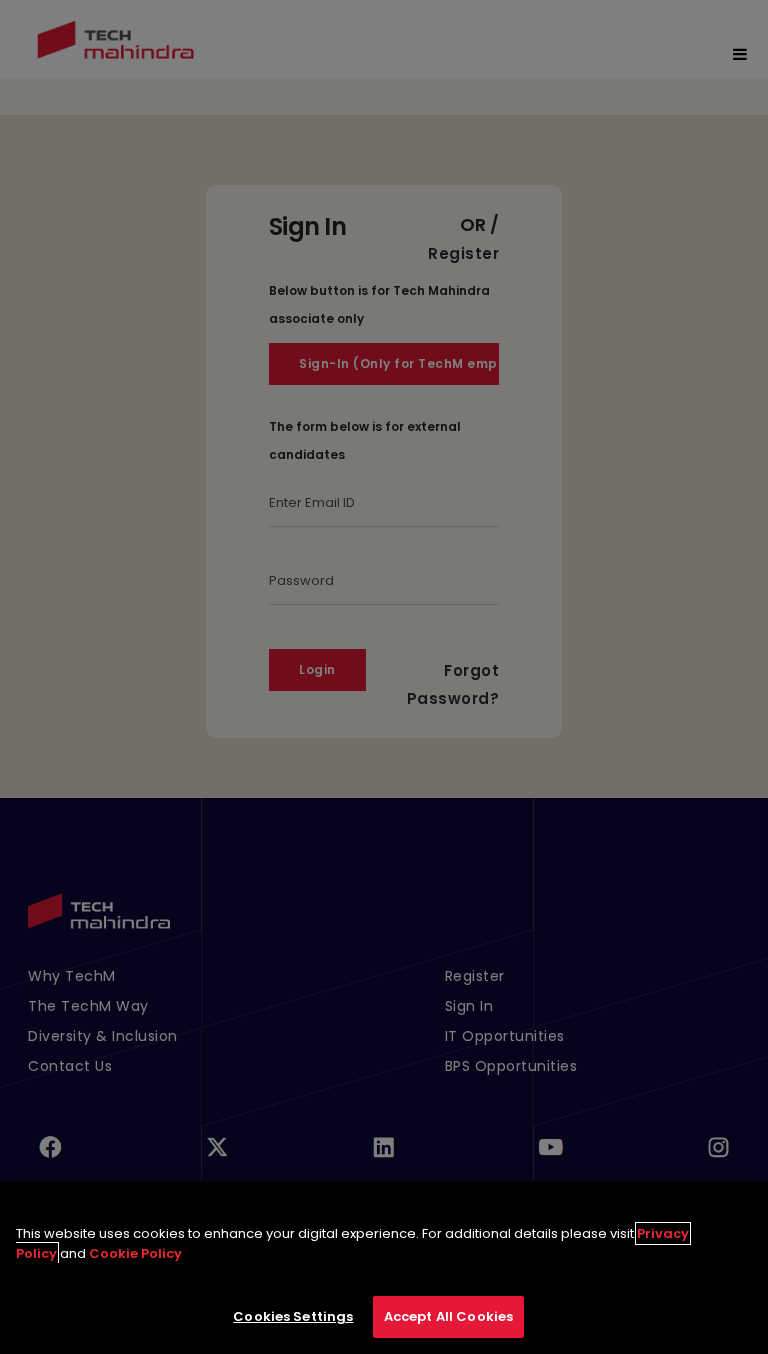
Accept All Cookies (448, 1316)
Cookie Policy (135, 1253)
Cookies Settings (293, 1316)
